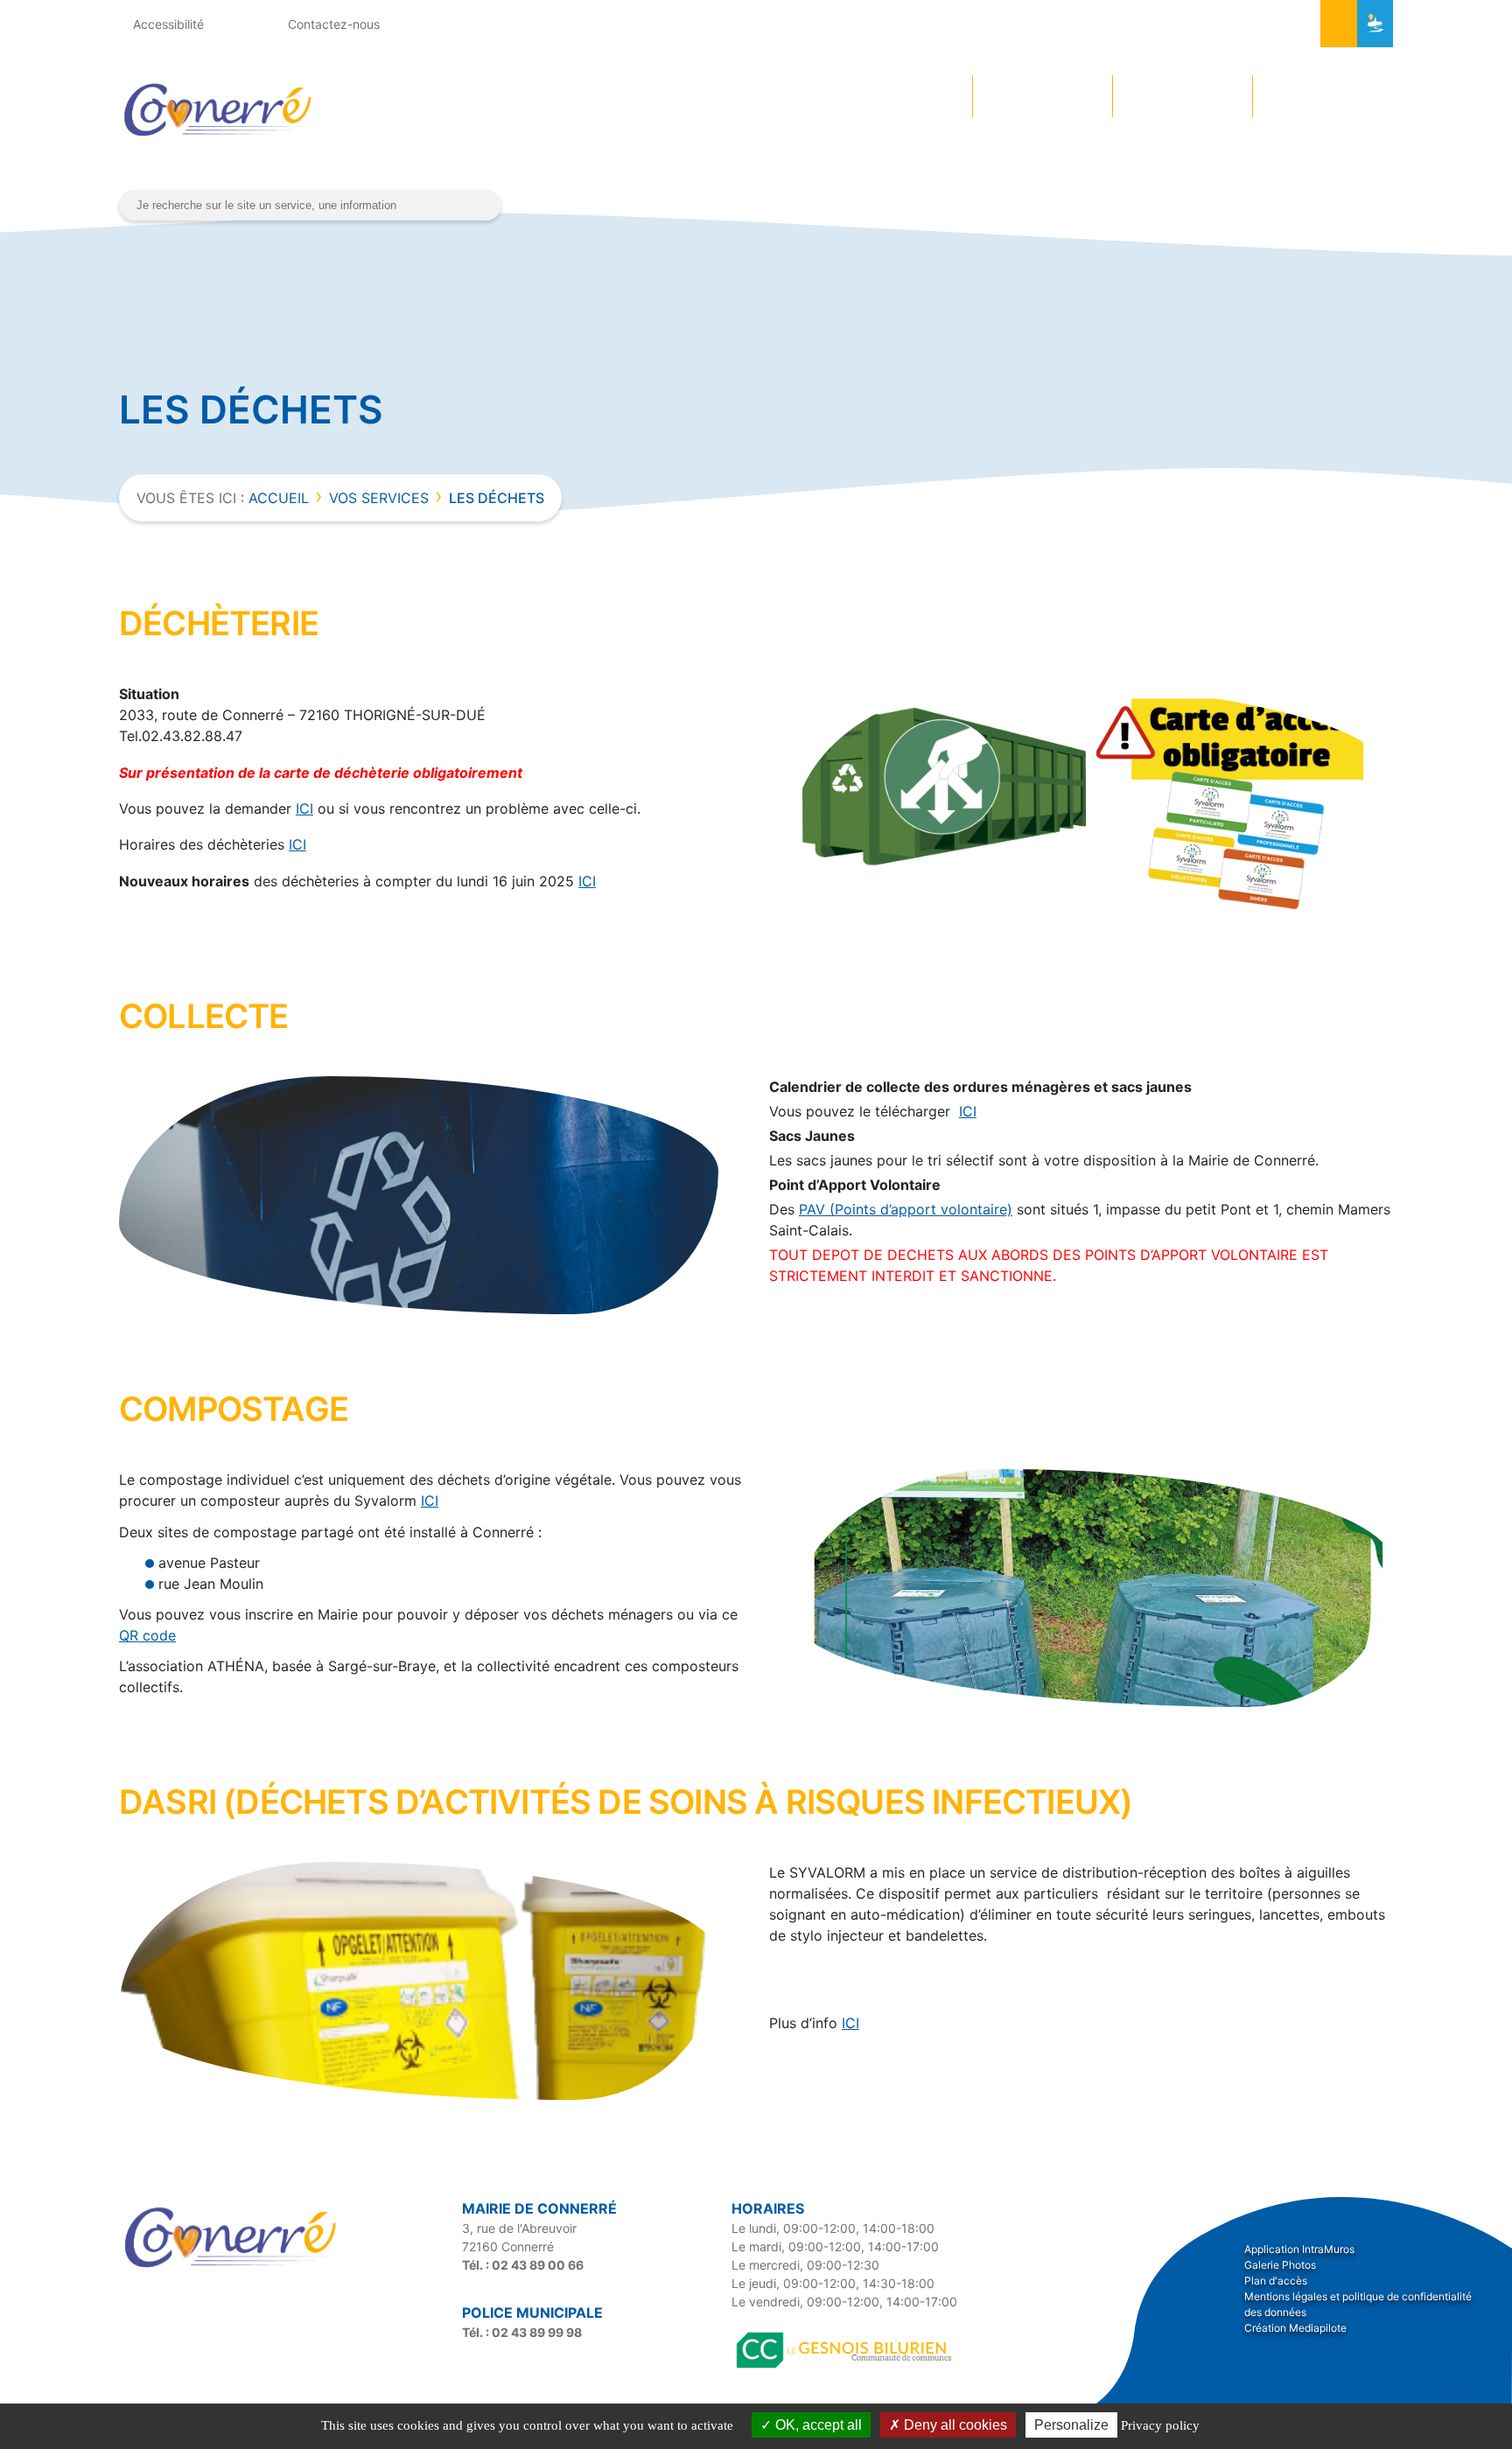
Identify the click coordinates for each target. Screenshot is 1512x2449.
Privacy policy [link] (1160, 2425)
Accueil (279, 498)
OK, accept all (817, 2425)
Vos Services (379, 498)
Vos (1161, 96)
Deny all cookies (954, 2425)
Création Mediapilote (1295, 2328)
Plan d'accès (1276, 2281)
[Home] (233, 2270)
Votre (885, 96)
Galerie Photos (1280, 2265)
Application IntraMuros (1299, 2249)
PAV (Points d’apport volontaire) (906, 1209)
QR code (147, 1635)
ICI (304, 808)
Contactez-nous (332, 24)
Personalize (1071, 2425)
